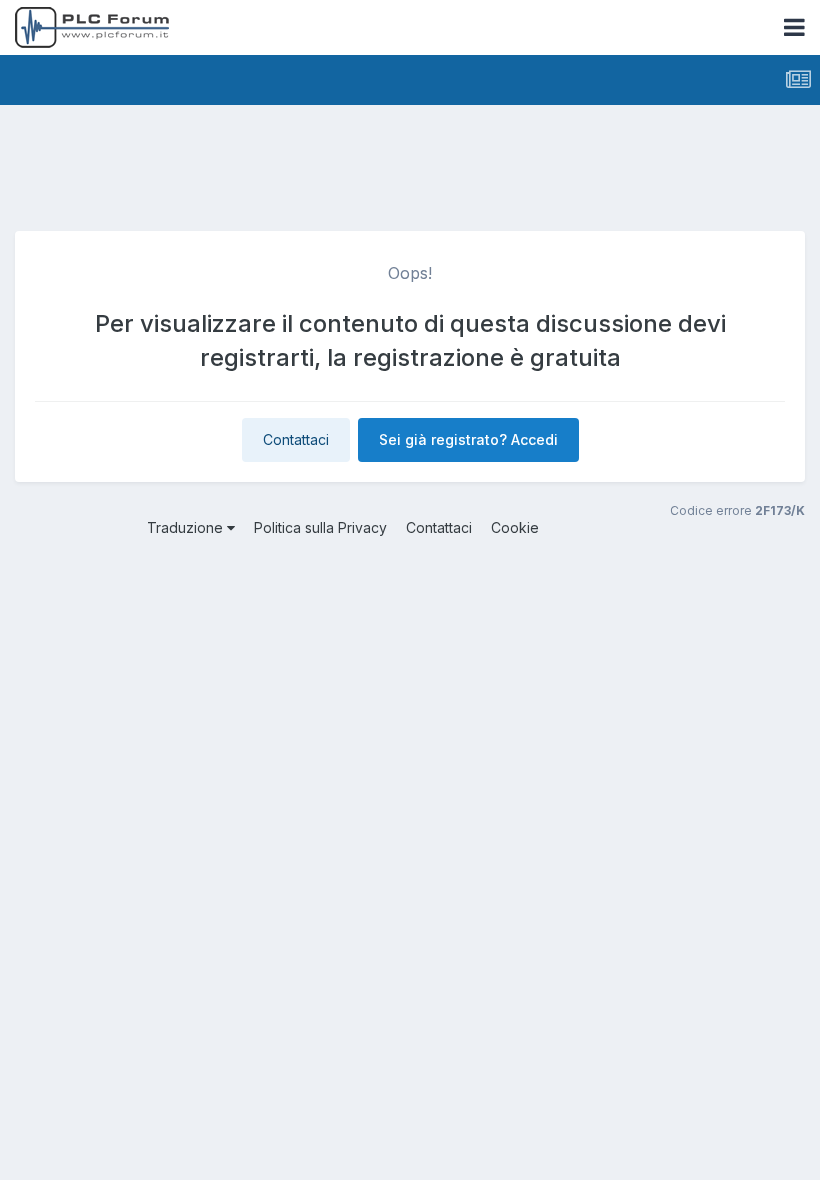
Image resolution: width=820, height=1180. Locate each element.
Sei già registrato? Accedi (468, 439)
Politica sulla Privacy (320, 527)
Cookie (515, 527)
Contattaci (296, 439)
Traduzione (187, 527)
